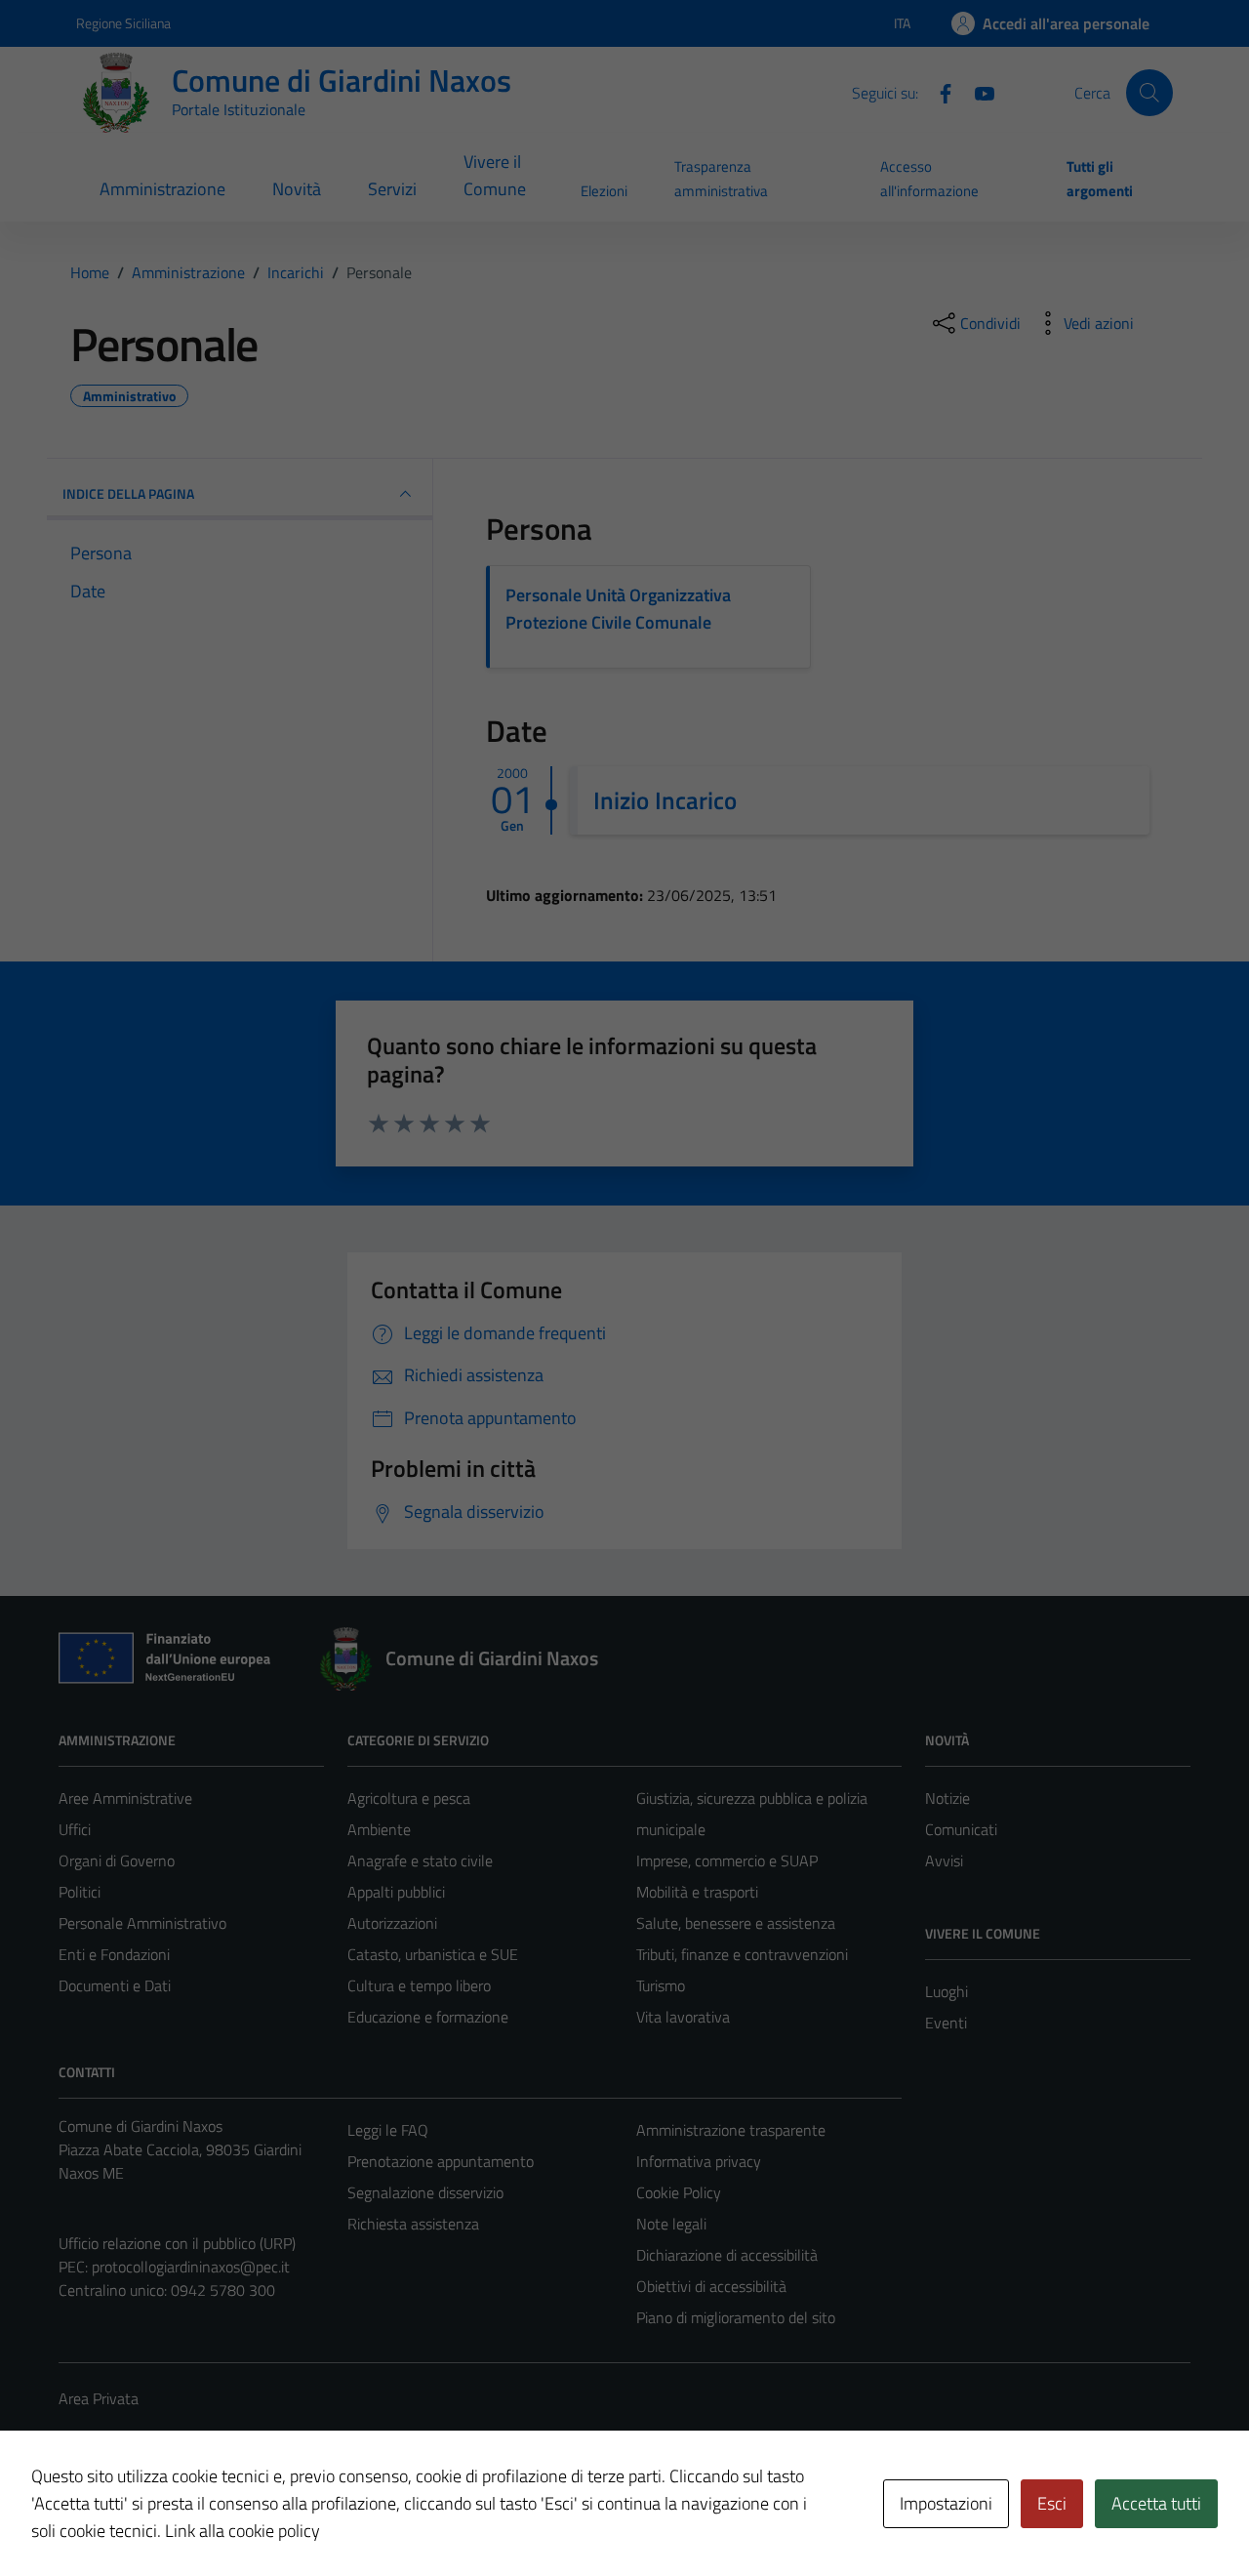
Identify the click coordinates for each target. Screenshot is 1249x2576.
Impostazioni (946, 2503)
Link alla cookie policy (242, 2531)
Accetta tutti (1156, 2503)
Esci (1052, 2503)
